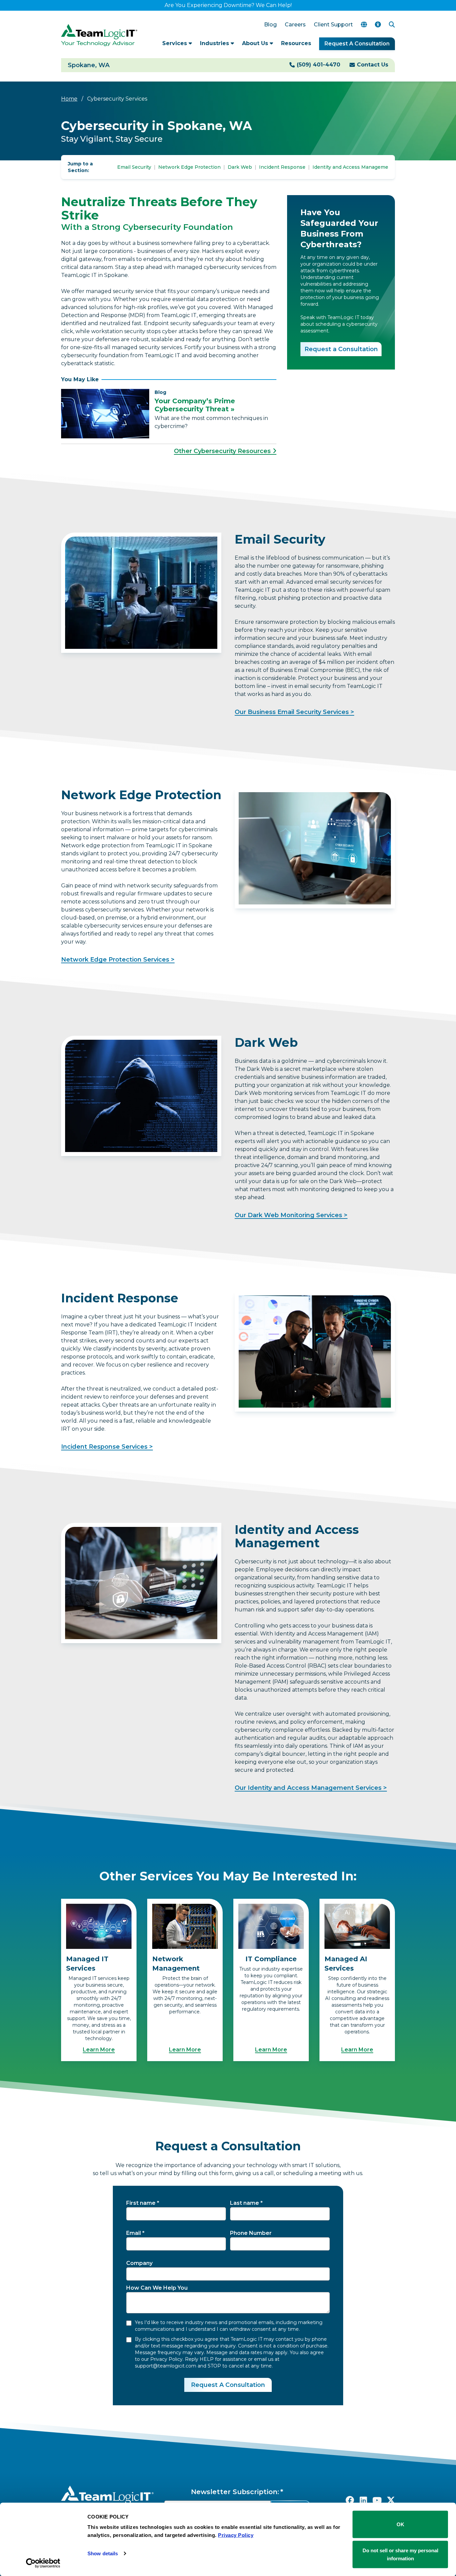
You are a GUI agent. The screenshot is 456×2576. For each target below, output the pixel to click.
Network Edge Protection (189, 167)
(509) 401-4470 (318, 65)
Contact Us (373, 65)
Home (69, 99)
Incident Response (282, 167)
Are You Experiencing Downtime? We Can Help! (228, 5)
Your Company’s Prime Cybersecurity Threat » (195, 405)
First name (141, 2203)
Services (175, 43)
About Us (256, 43)
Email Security (134, 167)
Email (134, 2233)
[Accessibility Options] (378, 25)
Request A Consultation (357, 44)
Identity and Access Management (353, 167)
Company (139, 2263)
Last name (245, 2203)
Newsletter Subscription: (235, 2492)
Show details (103, 2553)
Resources (296, 43)
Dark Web (240, 167)
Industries (215, 43)
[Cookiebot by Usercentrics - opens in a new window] (43, 2563)
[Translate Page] (364, 25)
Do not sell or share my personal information (400, 2554)
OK (400, 2524)
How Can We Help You (157, 2288)
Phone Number (251, 2233)
